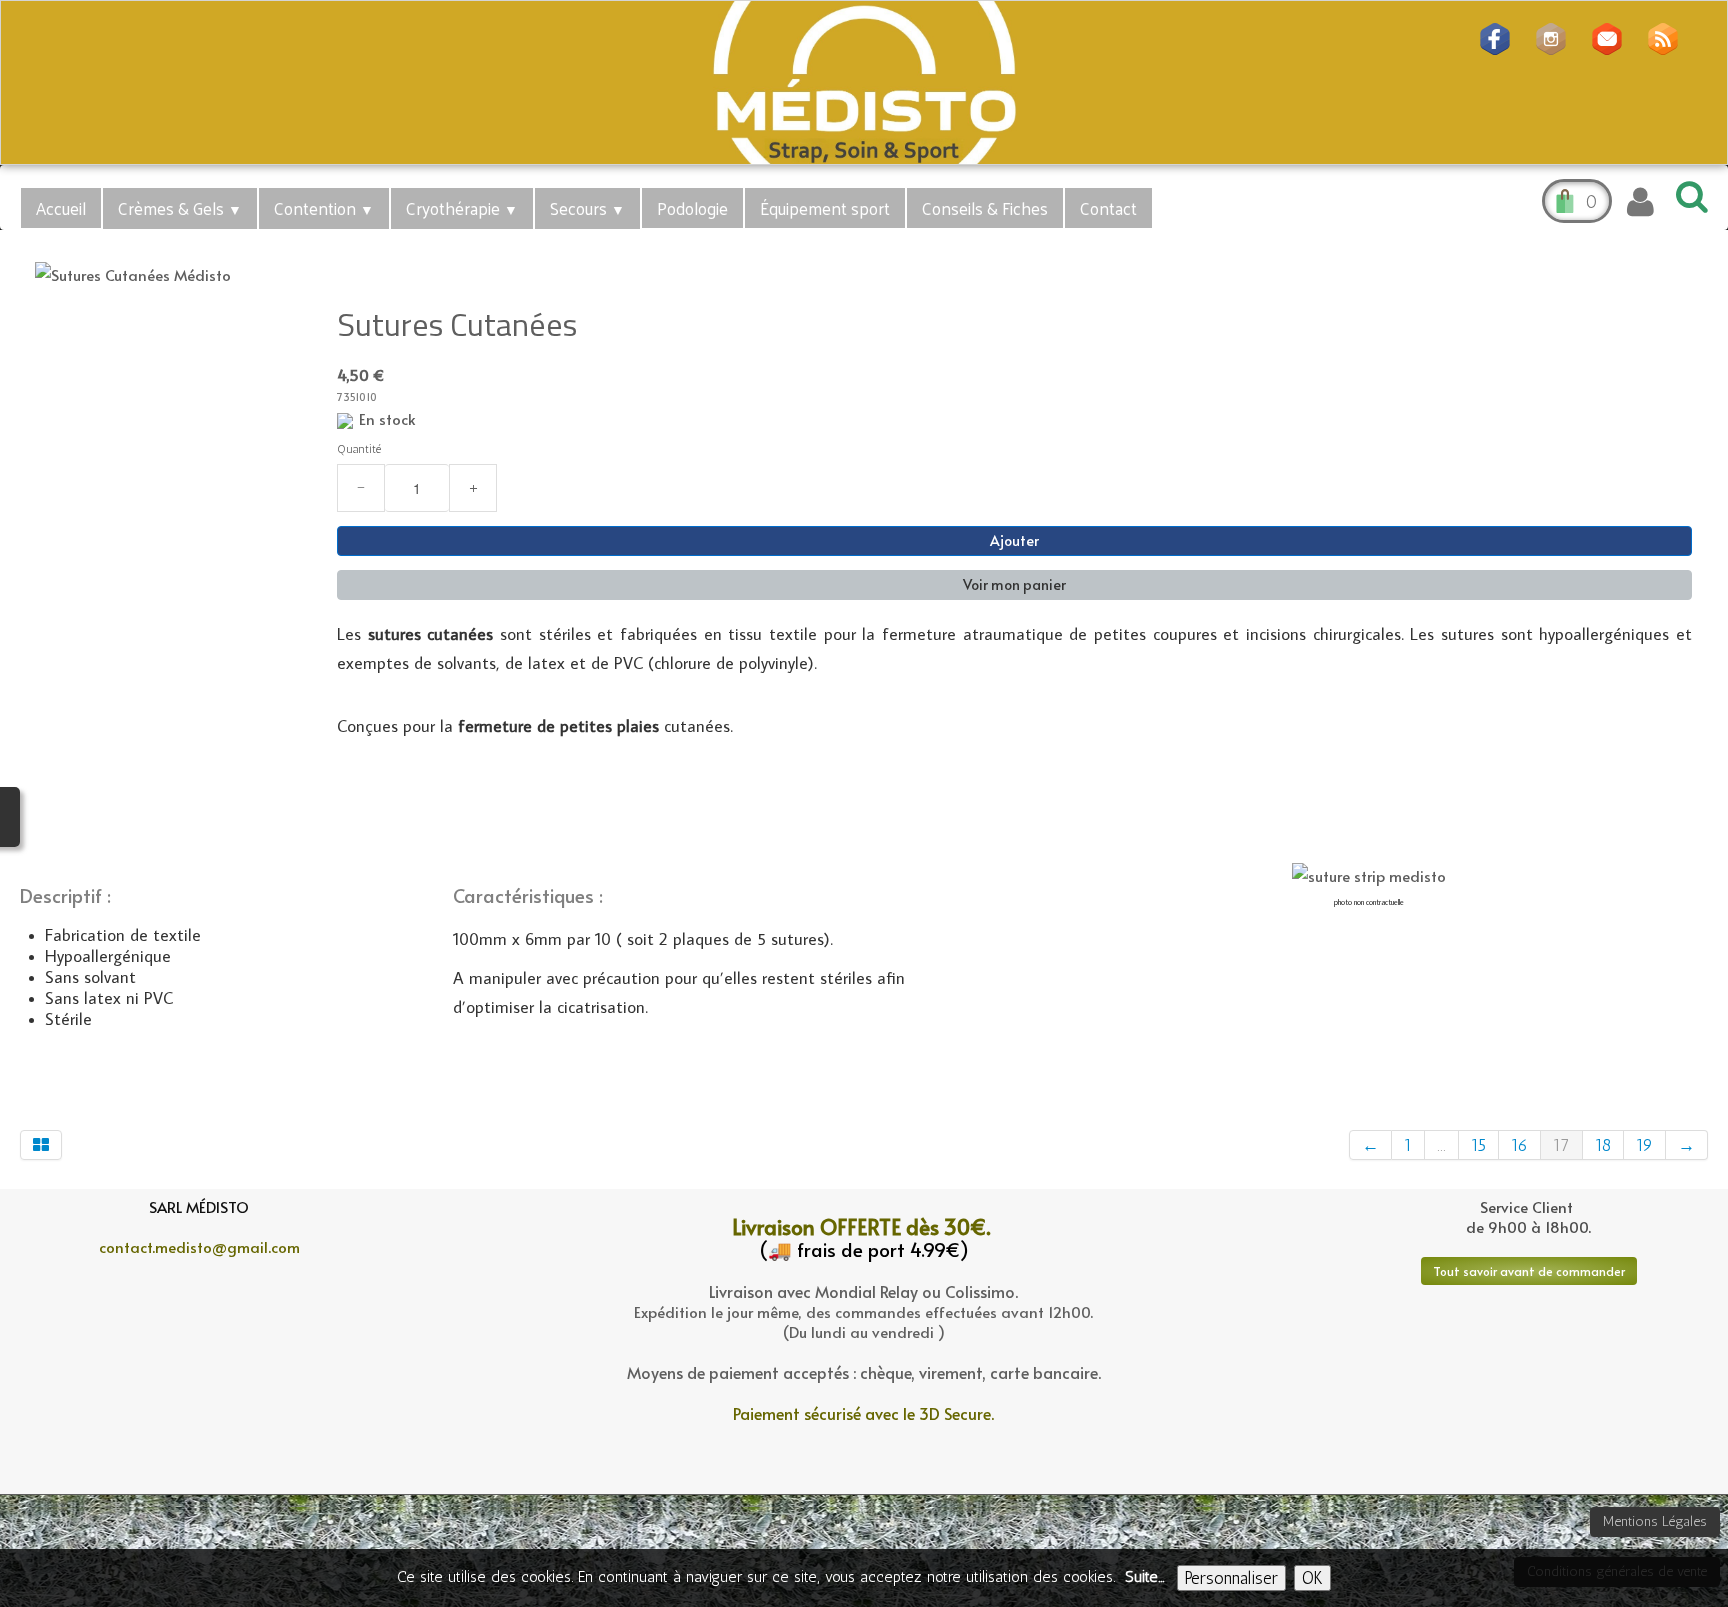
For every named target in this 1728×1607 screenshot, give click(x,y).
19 (1644, 1145)
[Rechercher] (1688, 196)
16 (1519, 1145)
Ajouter (1014, 540)
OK (1312, 1578)
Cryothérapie (462, 208)
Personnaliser (1231, 1578)
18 (1603, 1145)
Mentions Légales (1655, 1521)
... (1441, 1145)
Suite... (1144, 1577)
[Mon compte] (1640, 202)
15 (1478, 1145)
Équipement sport (825, 208)
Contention (324, 208)
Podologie (692, 208)
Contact (1108, 208)
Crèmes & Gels (180, 208)
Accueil (61, 208)
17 (1561, 1145)
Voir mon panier (1014, 584)
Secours (587, 208)
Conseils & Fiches (985, 208)
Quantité (359, 449)
